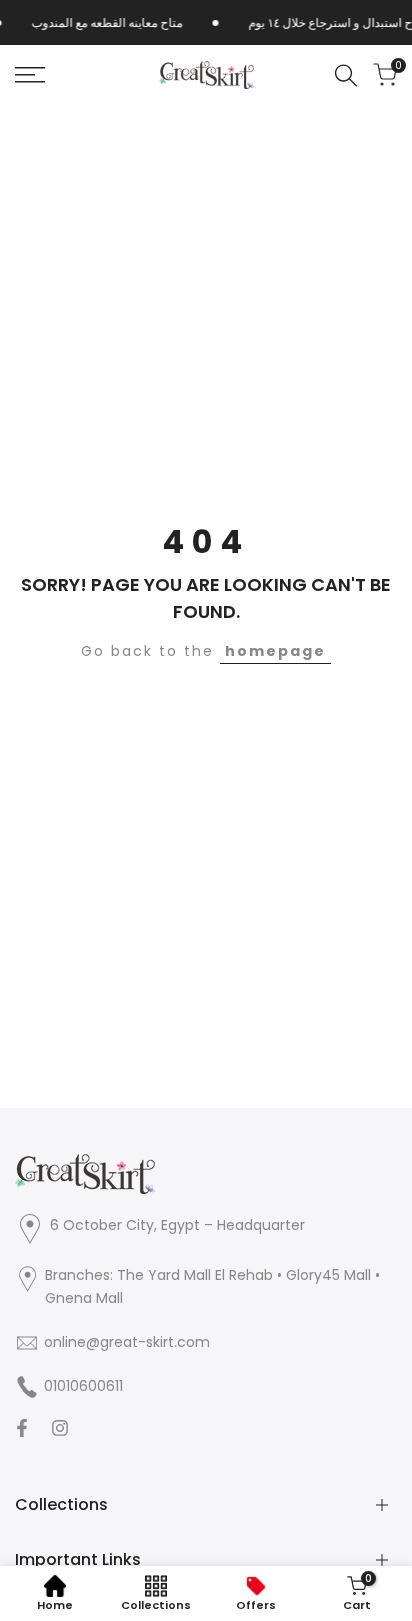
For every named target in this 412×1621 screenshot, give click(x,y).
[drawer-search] (346, 75)
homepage (275, 651)
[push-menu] (30, 75)
